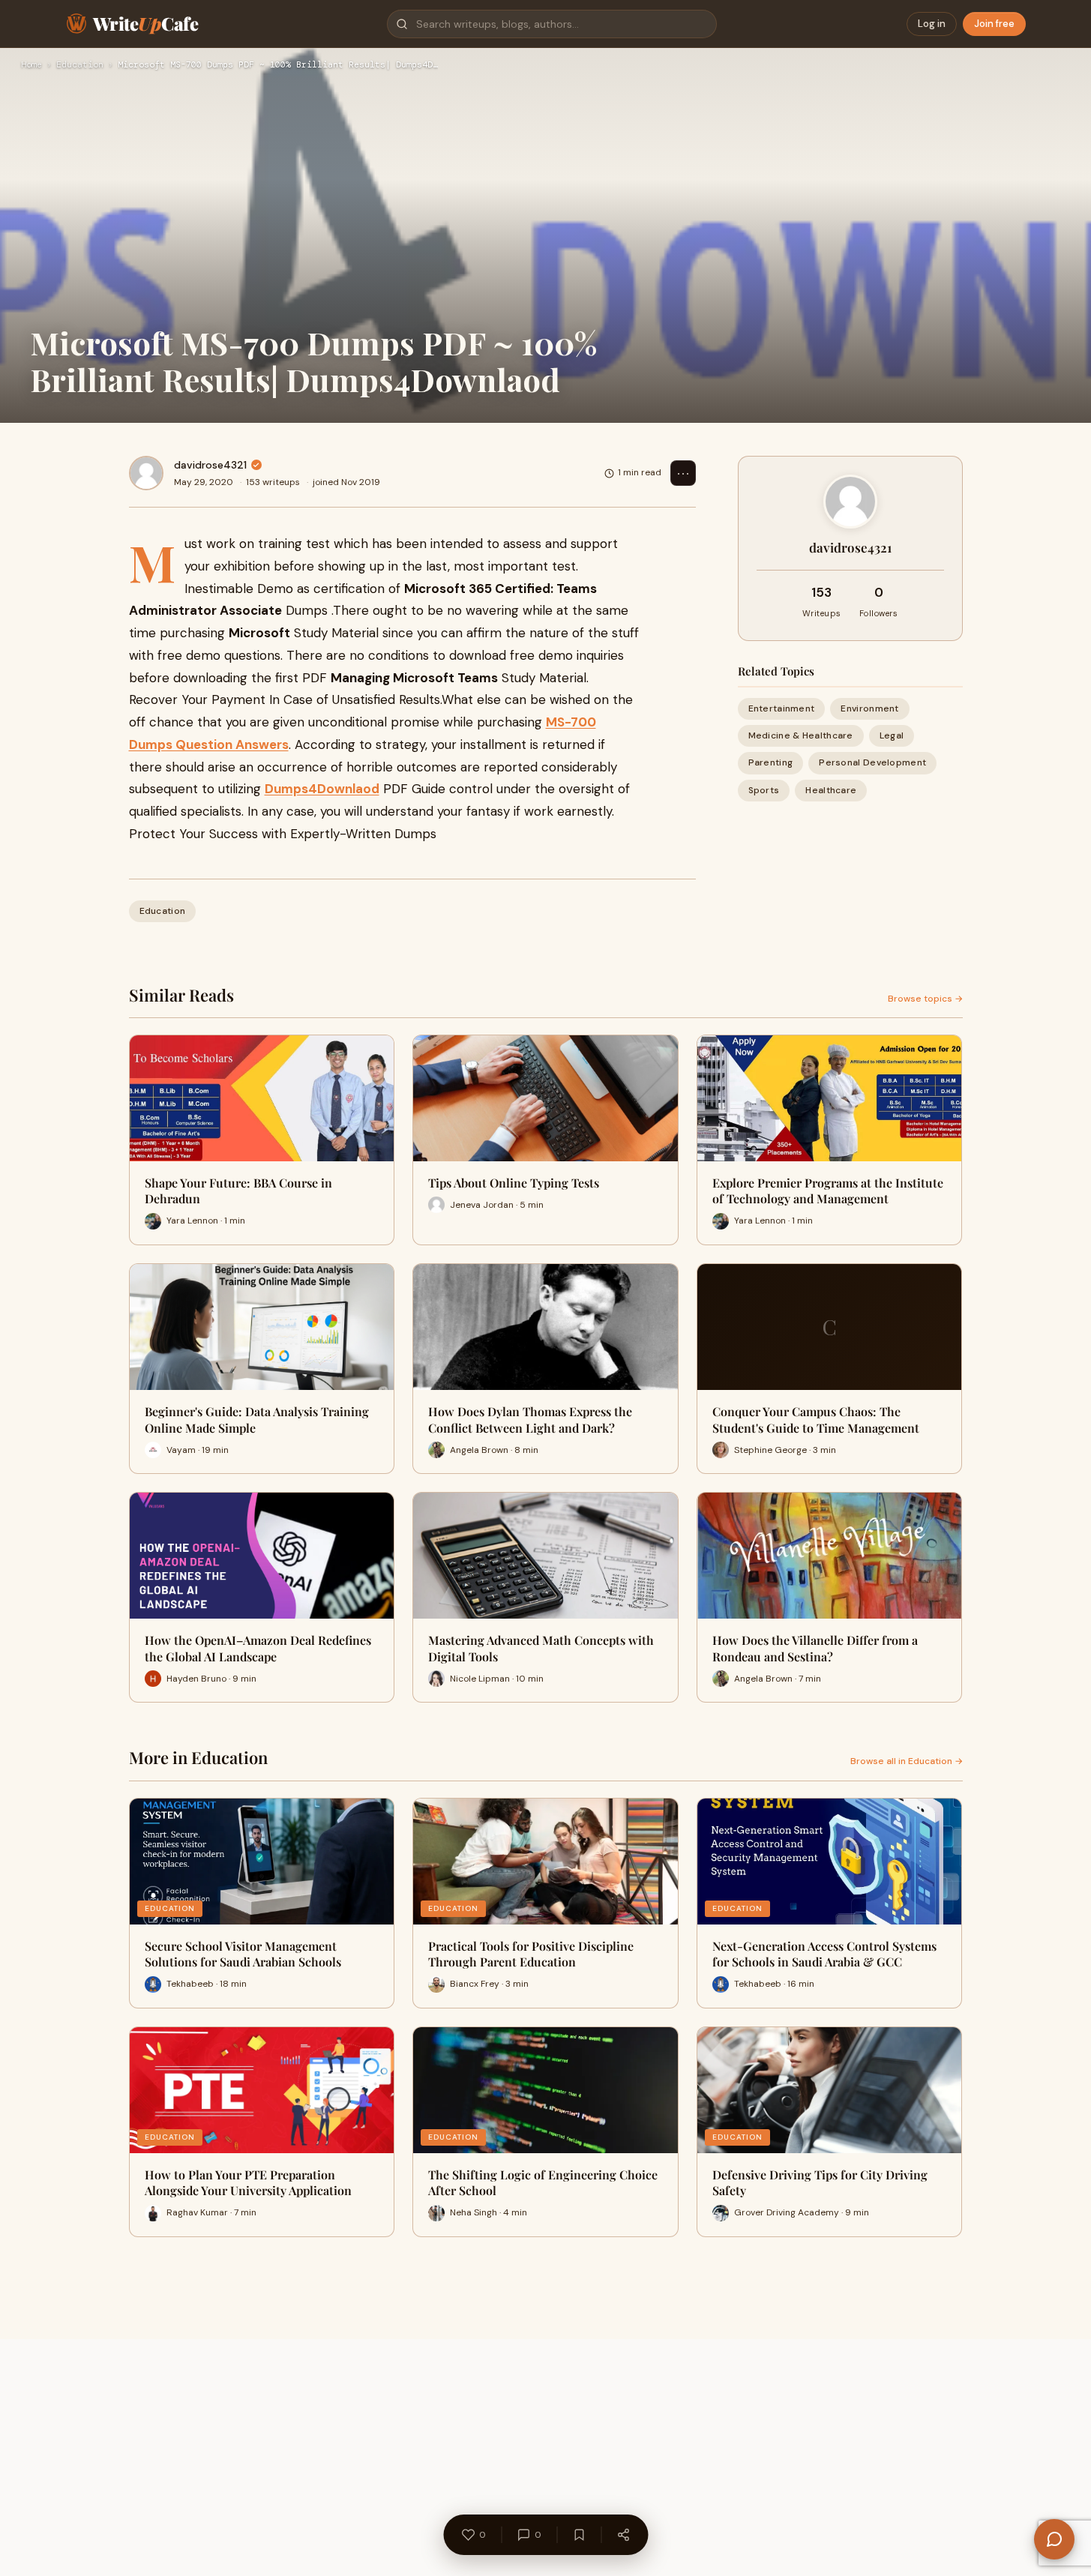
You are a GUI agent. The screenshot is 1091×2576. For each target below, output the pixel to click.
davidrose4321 (210, 465)
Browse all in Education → (907, 1761)
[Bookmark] (579, 2535)
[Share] (623, 2535)
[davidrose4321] (146, 473)
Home (31, 65)
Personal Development (872, 762)
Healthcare (831, 790)
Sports (764, 790)
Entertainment (782, 708)
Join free (994, 24)
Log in (932, 24)
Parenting (771, 762)
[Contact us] (1054, 2539)
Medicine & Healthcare (801, 735)
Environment (869, 708)
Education (80, 65)
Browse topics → (925, 999)
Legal (892, 735)
